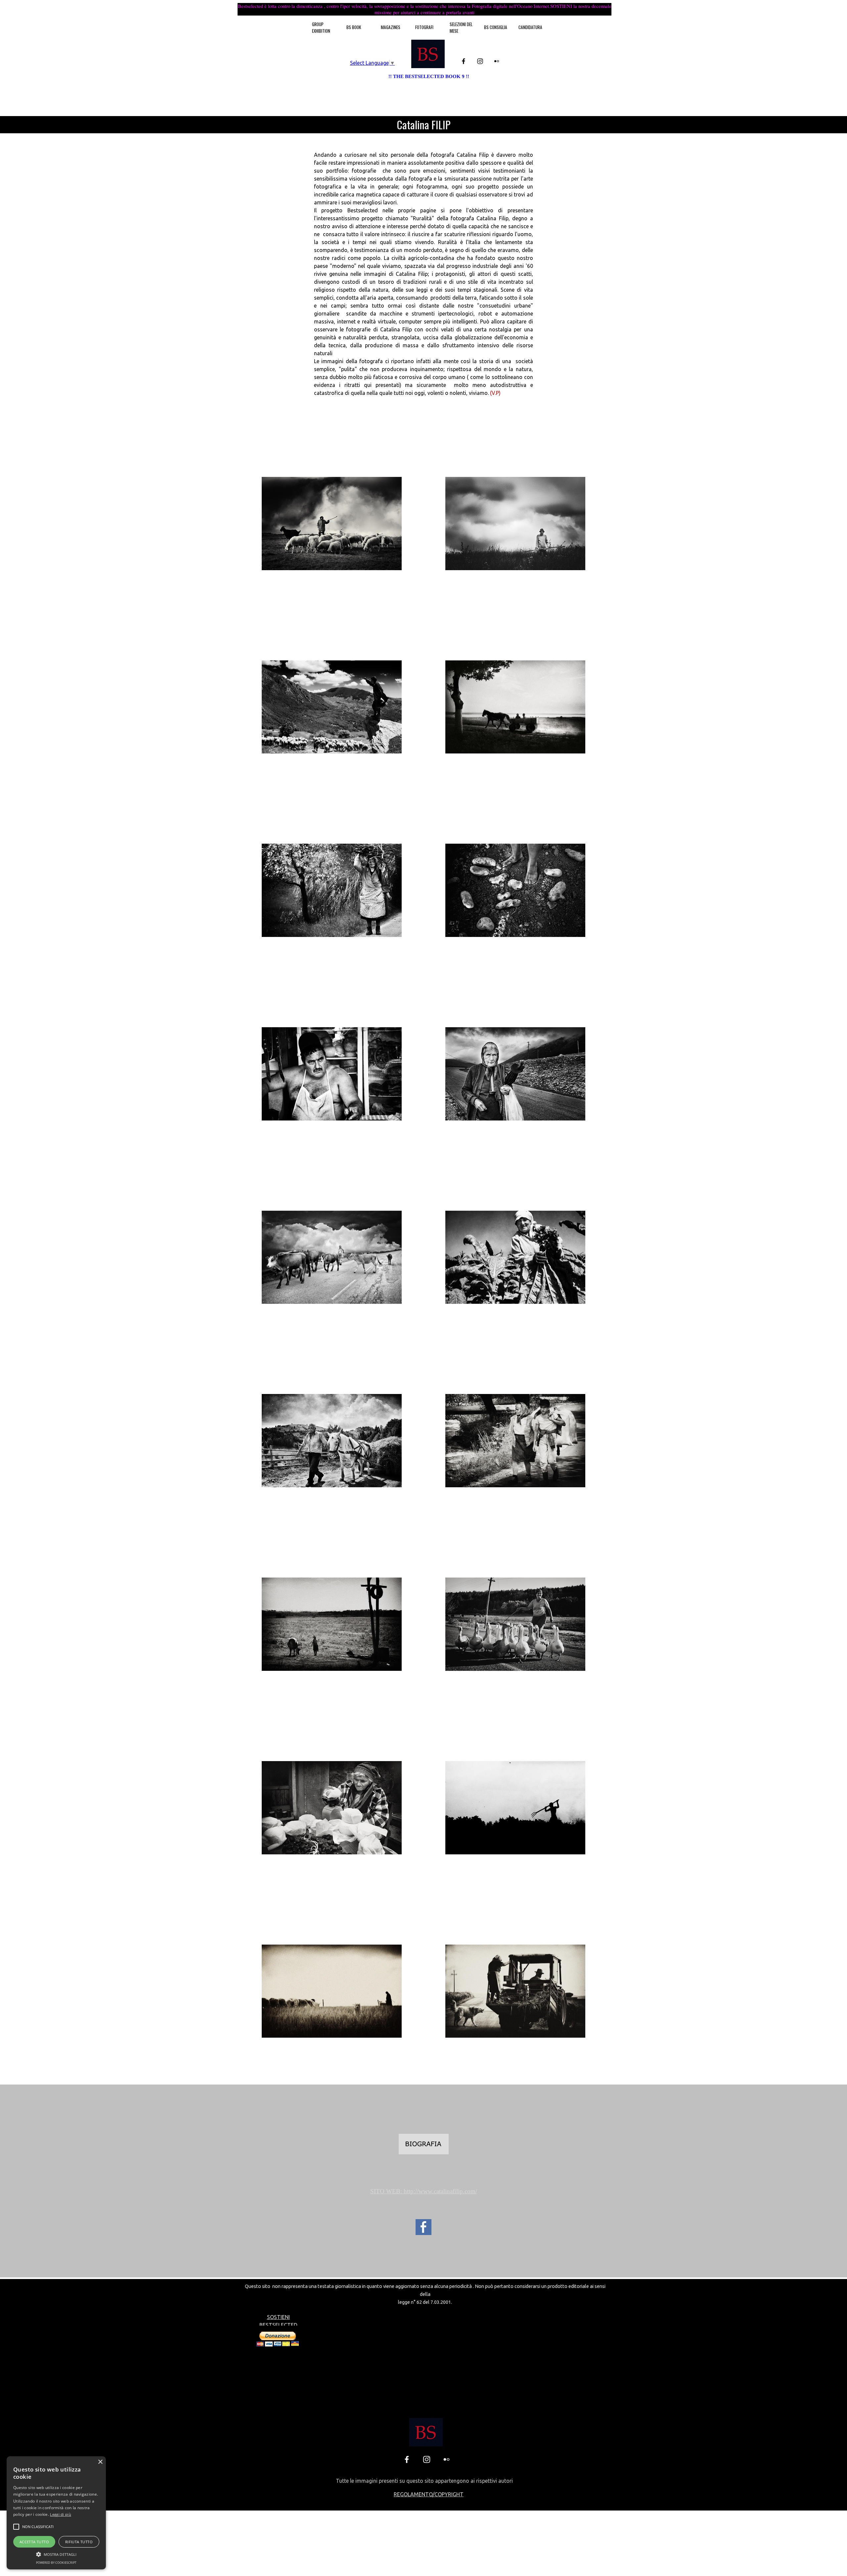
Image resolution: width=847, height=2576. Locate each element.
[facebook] (464, 61)
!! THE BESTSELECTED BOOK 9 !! (429, 76)
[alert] (56, 2513)
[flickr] (497, 61)
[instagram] (480, 61)
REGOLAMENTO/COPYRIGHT (429, 2494)
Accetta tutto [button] (34, 2542)
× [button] (100, 2462)
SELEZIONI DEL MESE (461, 27)
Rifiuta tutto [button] (79, 2542)
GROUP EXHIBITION (321, 27)
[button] (38, 2527)
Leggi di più (61, 2514)
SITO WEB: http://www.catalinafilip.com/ (424, 2191)
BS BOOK (354, 27)
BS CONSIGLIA (496, 27)
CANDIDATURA (530, 27)
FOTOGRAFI (424, 27)
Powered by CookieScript (56, 2563)
